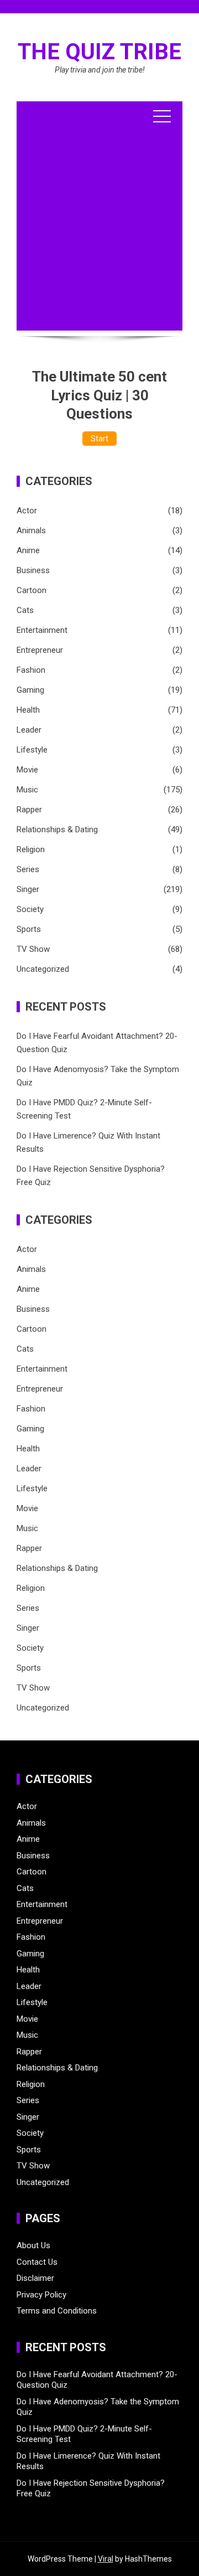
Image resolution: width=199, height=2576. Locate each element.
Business (33, 570)
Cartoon (32, 590)
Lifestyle (32, 750)
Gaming (30, 690)
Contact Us (37, 2262)
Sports (29, 929)
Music (27, 790)
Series (28, 869)
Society (30, 909)
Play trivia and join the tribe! (100, 70)
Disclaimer (35, 2278)
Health (28, 710)
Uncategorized (43, 969)
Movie (27, 770)
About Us (33, 2245)
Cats (25, 610)
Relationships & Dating (57, 830)
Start (99, 439)
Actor (27, 511)
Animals (31, 530)
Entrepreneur (40, 650)
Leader (29, 730)
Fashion (31, 670)
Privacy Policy (41, 2295)
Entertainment (42, 630)
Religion (31, 849)
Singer (28, 889)
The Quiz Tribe (99, 52)
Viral (106, 2559)
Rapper (29, 810)
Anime (28, 550)
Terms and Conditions (57, 2311)
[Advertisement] (99, 231)
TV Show (33, 949)
